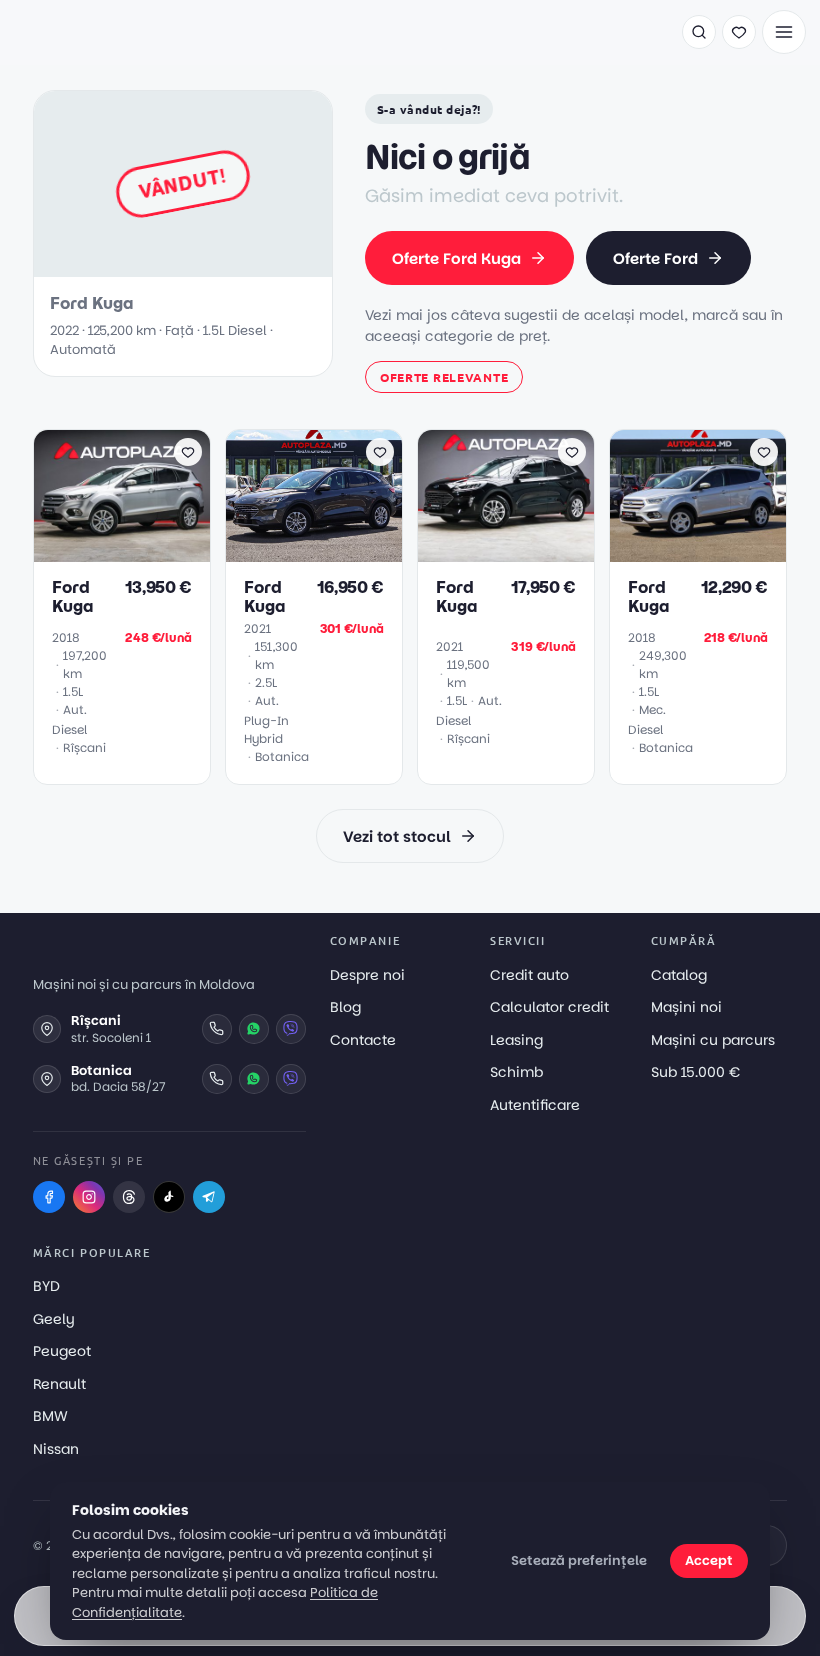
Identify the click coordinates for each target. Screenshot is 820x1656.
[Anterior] (59, 496)
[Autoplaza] (85, 32)
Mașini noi (686, 1007)
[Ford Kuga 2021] (314, 496)
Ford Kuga (72, 597)
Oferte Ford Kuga (456, 258)
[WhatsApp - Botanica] (254, 1079)
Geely (54, 1319)
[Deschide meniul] (784, 32)
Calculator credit (549, 1007)
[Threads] (129, 1197)
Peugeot (62, 1351)
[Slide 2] (114, 551)
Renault (59, 1384)
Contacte (363, 1040)
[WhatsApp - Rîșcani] (254, 1029)
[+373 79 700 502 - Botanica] (217, 1079)
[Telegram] (209, 1197)
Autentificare (535, 1105)
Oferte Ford (655, 258)
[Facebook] (49, 1197)
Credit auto (529, 975)
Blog (345, 1007)
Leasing (516, 1040)
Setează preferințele (579, 1560)
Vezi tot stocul (397, 836)
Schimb (516, 1072)
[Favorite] (739, 32)
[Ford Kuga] (122, 496)
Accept (709, 1560)
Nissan (56, 1449)
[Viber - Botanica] (291, 1079)
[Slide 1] (98, 551)
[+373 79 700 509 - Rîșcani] (217, 1029)
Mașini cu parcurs (713, 1040)
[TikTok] (169, 1197)
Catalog (679, 975)
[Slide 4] (138, 551)
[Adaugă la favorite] (188, 452)
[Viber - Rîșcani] (291, 1029)
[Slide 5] (150, 551)
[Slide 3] (126, 551)
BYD (46, 1286)
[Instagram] (89, 1197)
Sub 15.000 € (695, 1072)
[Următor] (185, 496)
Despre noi (367, 975)
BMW (50, 1416)
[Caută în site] (699, 32)
